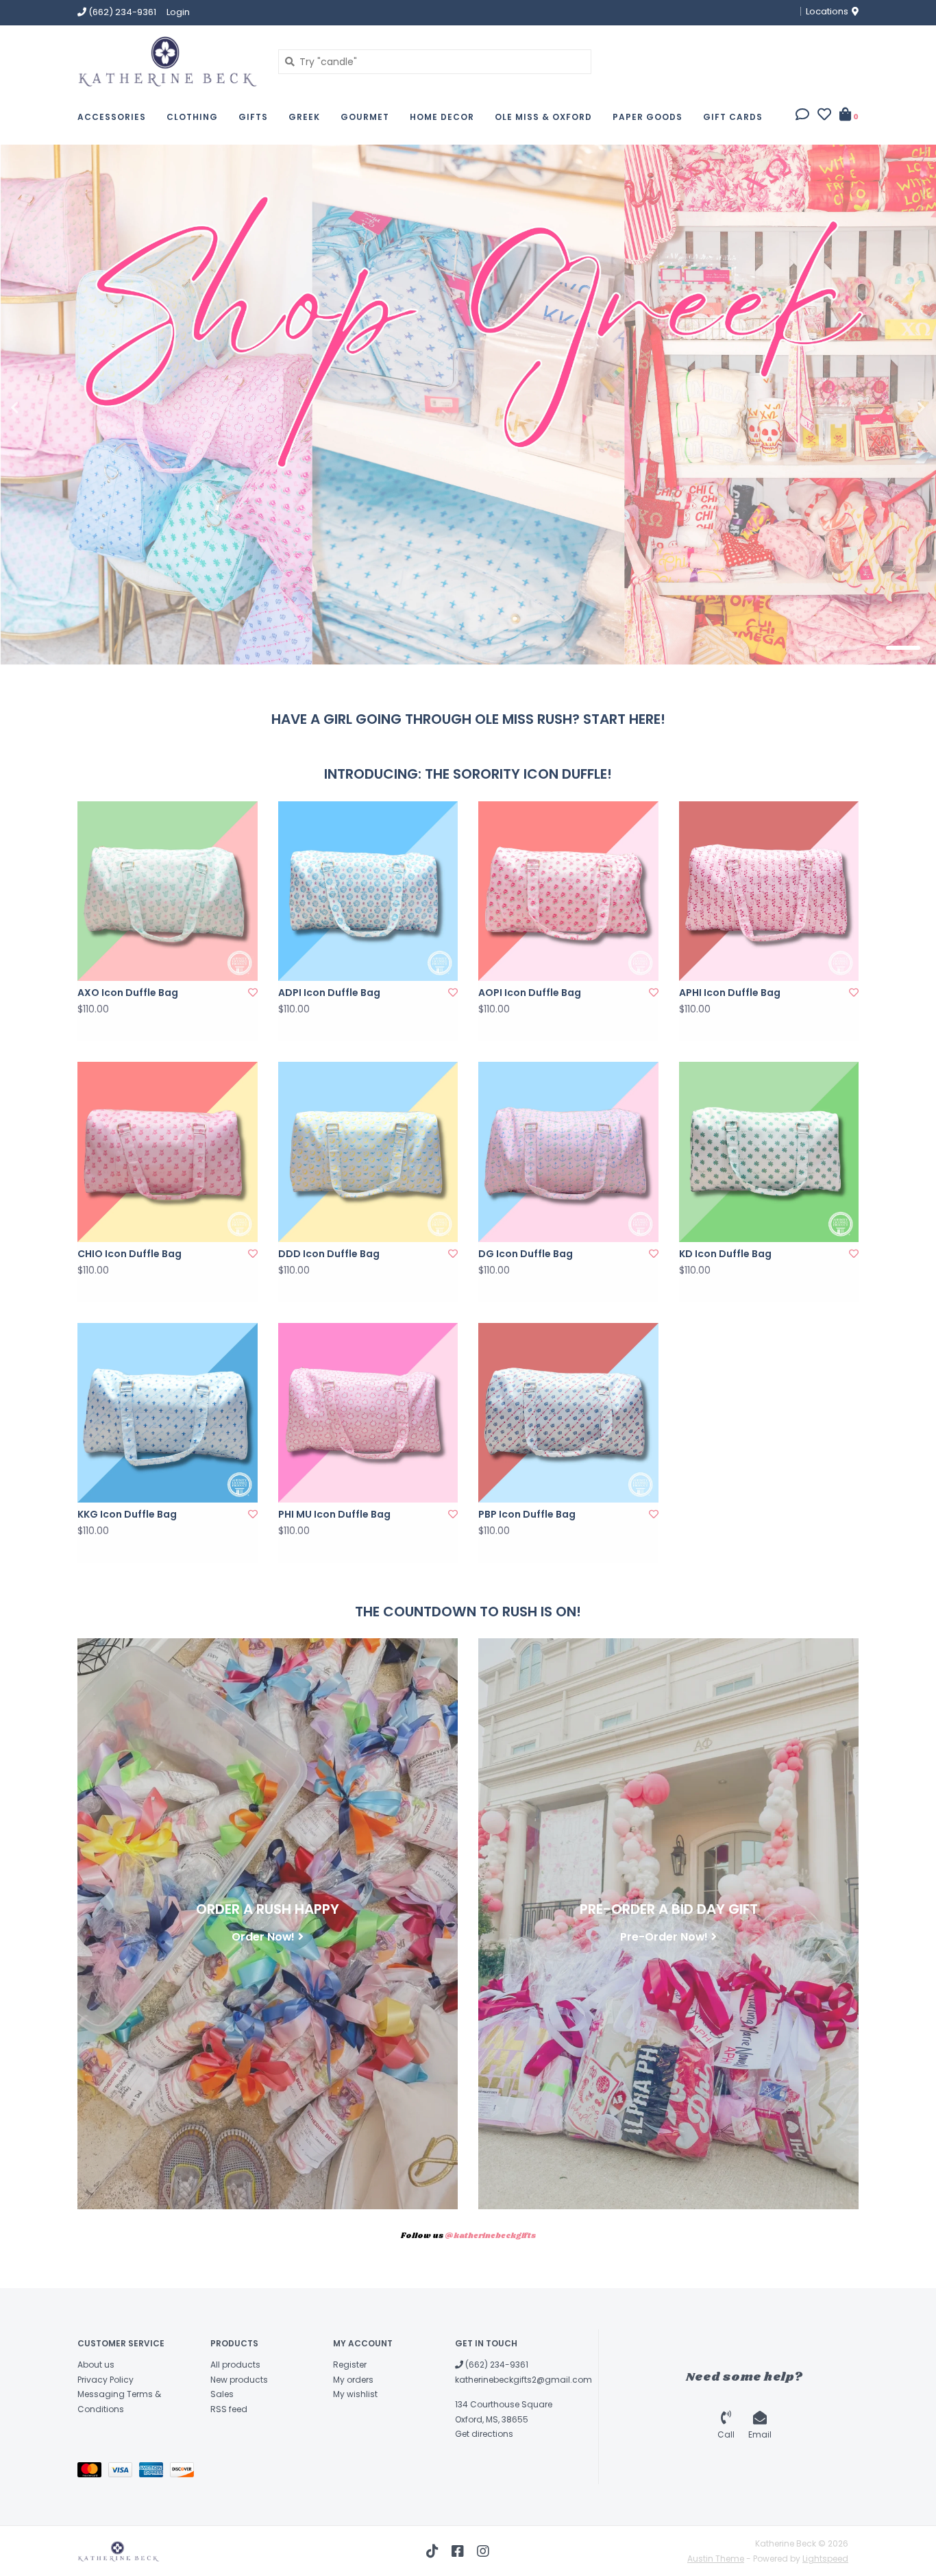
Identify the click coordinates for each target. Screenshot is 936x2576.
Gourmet (365, 117)
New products (239, 2380)
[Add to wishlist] (253, 993)
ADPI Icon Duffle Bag (329, 993)
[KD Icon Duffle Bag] (769, 1152)
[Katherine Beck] (168, 61)
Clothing (192, 117)
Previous (45, 408)
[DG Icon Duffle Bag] (568, 1152)
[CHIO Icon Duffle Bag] (168, 1152)
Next (891, 408)
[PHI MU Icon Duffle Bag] (368, 1413)
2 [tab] (865, 648)
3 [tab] (903, 648)
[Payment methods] (93, 2472)
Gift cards (733, 117)
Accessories (112, 117)
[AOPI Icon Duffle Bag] (568, 891)
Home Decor (442, 117)
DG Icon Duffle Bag (526, 1254)
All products (235, 2365)
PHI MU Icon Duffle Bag (334, 1514)
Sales (222, 2394)
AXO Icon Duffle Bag (128, 993)
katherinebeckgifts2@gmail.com (524, 2380)
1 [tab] (826, 648)
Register (350, 2365)
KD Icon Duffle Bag (725, 1254)
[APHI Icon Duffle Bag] (769, 891)
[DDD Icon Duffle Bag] (368, 1152)
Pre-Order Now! (664, 1936)
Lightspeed (825, 2559)
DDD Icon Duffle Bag (329, 1254)
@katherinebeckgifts (490, 2236)
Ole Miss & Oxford (543, 117)
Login (178, 12)
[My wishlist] (824, 116)
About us (96, 2365)
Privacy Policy (106, 2380)
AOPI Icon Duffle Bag (530, 993)
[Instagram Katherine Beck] (483, 2551)
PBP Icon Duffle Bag (527, 1514)
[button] (802, 116)
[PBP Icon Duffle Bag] (568, 1413)
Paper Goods (648, 117)
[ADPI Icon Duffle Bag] (368, 891)
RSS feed (229, 2409)
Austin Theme (716, 2559)
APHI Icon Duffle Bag (730, 993)
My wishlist (355, 2394)
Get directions (484, 2434)
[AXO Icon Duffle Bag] (168, 891)
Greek (304, 117)
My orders (353, 2380)
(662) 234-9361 (496, 2365)
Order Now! (263, 1936)
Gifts (253, 117)
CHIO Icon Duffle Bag (130, 1254)
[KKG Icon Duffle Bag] (168, 1413)
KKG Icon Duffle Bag (127, 1514)
